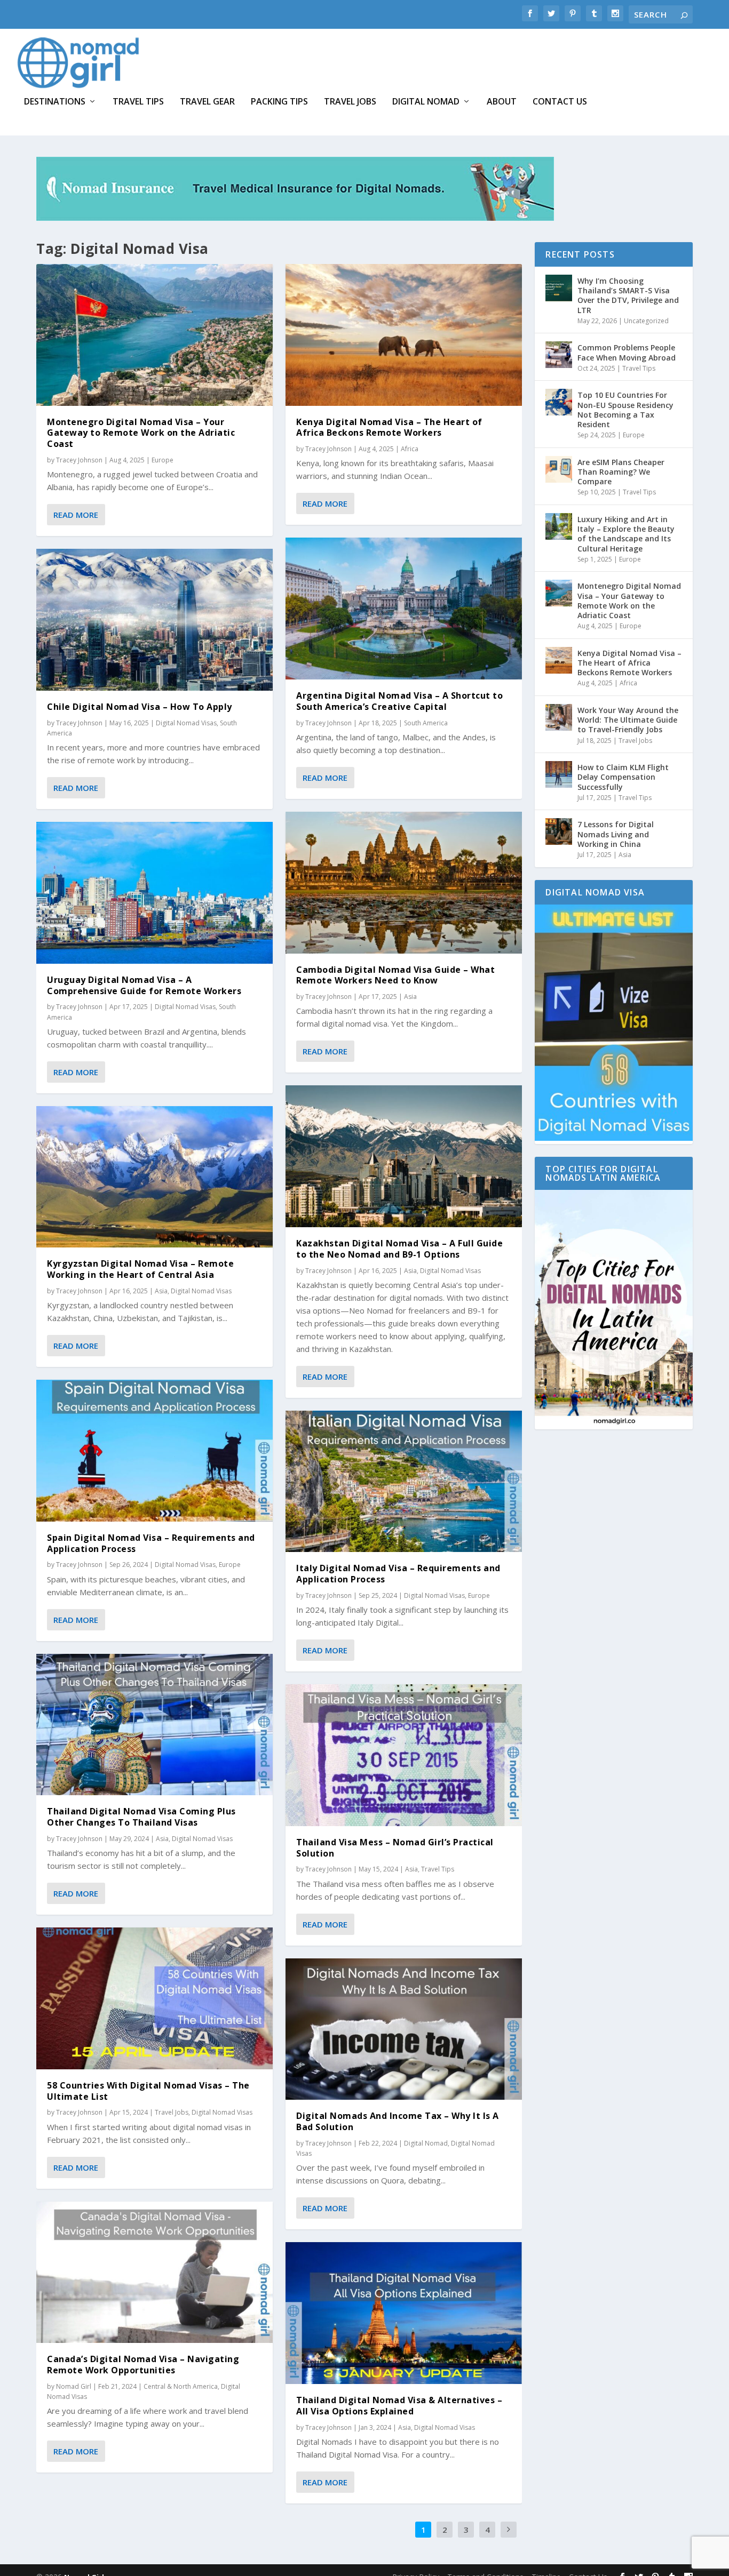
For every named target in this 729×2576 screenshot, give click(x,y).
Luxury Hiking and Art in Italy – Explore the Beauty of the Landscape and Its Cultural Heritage (626, 534)
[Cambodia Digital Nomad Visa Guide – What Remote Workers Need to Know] (404, 883)
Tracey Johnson (79, 460)
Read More (76, 515)
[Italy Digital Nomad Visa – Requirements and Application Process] (404, 1482)
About (502, 102)
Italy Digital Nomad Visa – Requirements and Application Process (398, 1574)
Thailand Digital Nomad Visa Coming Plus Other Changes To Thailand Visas (141, 1817)
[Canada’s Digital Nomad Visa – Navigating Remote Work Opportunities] (154, 2273)
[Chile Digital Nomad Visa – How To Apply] (154, 620)
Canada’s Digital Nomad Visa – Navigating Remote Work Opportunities (143, 2365)
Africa (410, 449)
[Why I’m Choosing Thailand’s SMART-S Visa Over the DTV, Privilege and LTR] (559, 288)
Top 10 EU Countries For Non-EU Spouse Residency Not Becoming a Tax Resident (625, 410)
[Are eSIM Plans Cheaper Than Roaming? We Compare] (559, 469)
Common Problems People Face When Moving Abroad (627, 352)
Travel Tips (138, 102)
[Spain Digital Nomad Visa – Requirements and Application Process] (154, 1451)
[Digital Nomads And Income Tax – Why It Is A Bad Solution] (404, 2029)
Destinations (55, 102)
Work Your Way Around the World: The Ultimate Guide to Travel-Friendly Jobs (628, 720)
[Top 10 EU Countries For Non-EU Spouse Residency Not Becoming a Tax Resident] (559, 402)
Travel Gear (207, 102)
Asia (161, 1291)
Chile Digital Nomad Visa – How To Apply (140, 707)
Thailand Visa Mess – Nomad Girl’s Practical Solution (395, 1848)
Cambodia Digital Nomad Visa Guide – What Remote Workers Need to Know (395, 975)
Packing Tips (279, 102)
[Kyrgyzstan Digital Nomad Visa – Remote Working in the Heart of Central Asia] (154, 1177)
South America (426, 723)
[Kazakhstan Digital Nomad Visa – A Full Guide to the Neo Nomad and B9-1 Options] (404, 1156)
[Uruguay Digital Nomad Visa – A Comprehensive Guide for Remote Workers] (154, 893)
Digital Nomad (426, 102)
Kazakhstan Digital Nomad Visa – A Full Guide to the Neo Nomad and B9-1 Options (399, 1249)
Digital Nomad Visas (186, 723)
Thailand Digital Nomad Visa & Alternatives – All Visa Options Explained (399, 2406)
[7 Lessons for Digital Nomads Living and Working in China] (559, 831)
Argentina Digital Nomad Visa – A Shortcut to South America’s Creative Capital (399, 701)
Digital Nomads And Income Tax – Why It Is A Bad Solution (398, 2121)
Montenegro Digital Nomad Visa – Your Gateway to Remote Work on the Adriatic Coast (141, 433)
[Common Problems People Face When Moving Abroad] (559, 355)
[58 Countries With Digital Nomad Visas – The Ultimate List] (154, 1998)
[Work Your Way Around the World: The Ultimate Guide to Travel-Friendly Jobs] (559, 717)
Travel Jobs (350, 102)
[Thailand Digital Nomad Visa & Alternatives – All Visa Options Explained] (404, 2313)
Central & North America (181, 2386)
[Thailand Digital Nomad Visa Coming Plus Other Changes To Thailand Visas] (154, 1725)
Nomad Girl (74, 2386)
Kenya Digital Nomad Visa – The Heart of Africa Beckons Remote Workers (389, 427)
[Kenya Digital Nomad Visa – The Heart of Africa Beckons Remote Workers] (404, 335)
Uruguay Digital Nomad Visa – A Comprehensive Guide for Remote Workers (144, 985)
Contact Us (560, 102)
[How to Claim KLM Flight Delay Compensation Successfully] (559, 774)
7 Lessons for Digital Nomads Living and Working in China (616, 834)
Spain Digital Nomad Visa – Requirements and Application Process (151, 1543)
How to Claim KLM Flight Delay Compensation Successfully (623, 777)
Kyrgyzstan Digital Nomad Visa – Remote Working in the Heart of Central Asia (140, 1269)
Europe (163, 460)
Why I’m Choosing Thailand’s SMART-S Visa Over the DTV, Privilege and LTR (628, 295)
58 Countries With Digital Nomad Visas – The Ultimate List (148, 2091)
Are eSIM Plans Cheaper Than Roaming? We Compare (621, 472)
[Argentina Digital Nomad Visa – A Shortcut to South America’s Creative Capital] (404, 609)
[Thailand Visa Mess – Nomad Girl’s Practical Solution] (404, 1755)
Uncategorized (646, 321)
